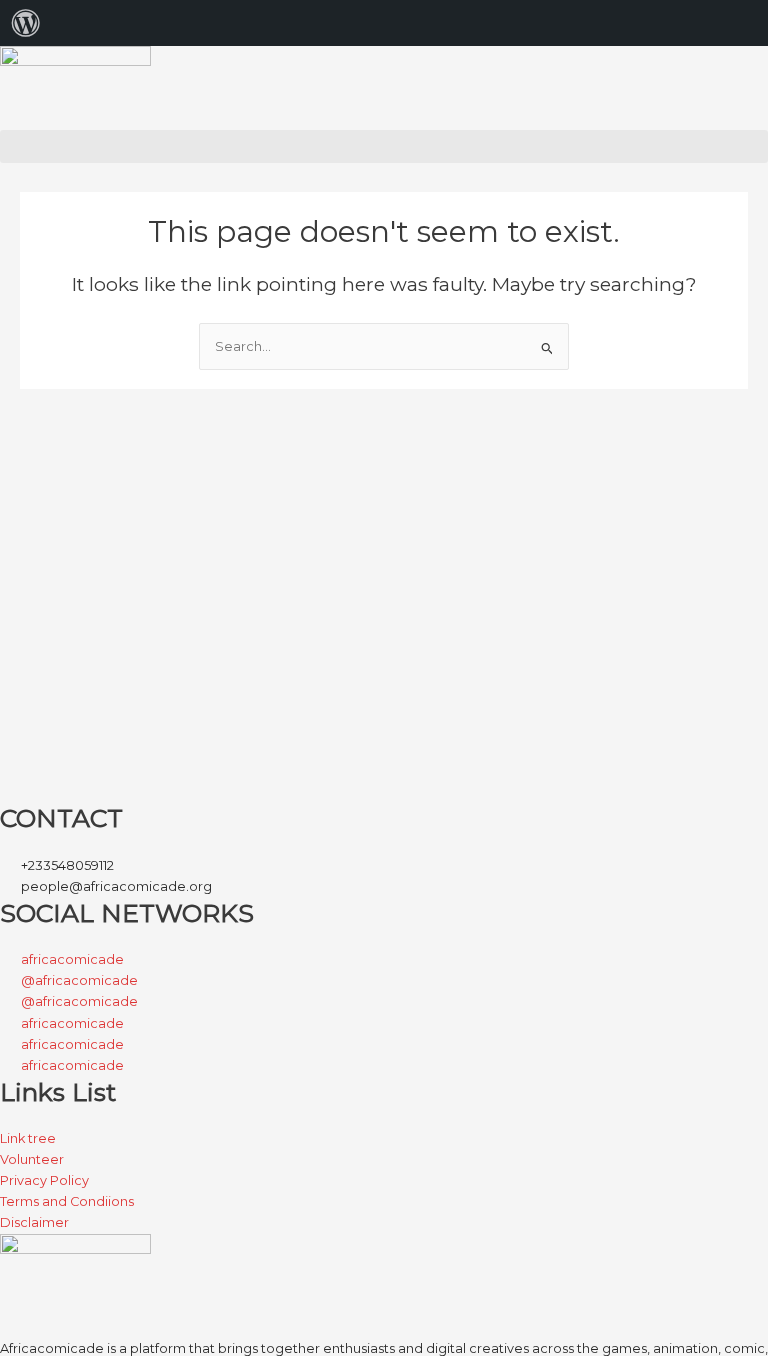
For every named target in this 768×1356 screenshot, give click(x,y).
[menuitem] (26, 23)
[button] (384, 146)
